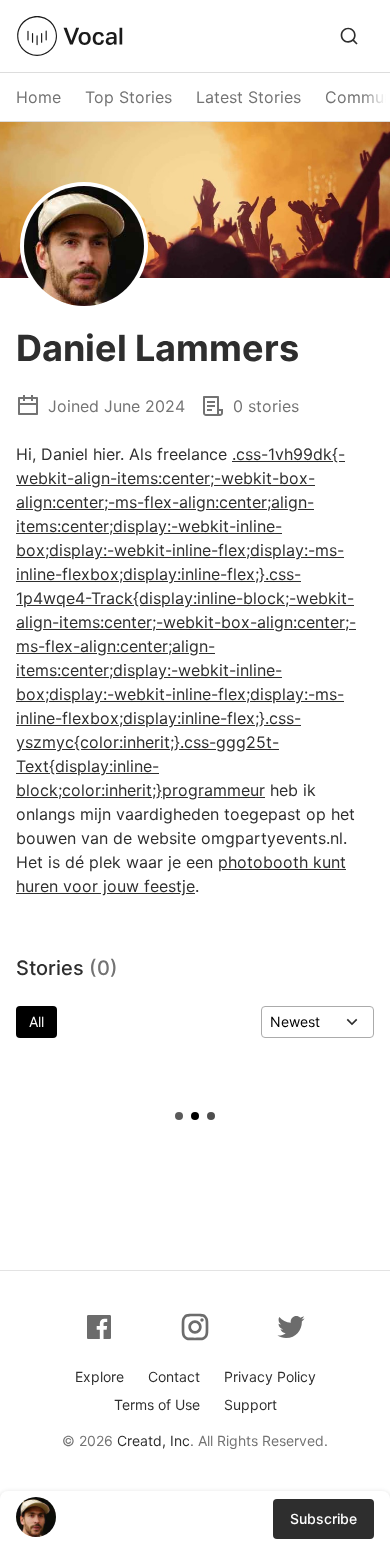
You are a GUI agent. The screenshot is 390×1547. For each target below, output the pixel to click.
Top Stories (128, 97)
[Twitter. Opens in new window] (291, 1327)
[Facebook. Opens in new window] (99, 1327)
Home (38, 97)
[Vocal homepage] (70, 36)
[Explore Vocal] (349, 36)
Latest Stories (248, 97)
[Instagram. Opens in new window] (195, 1327)
